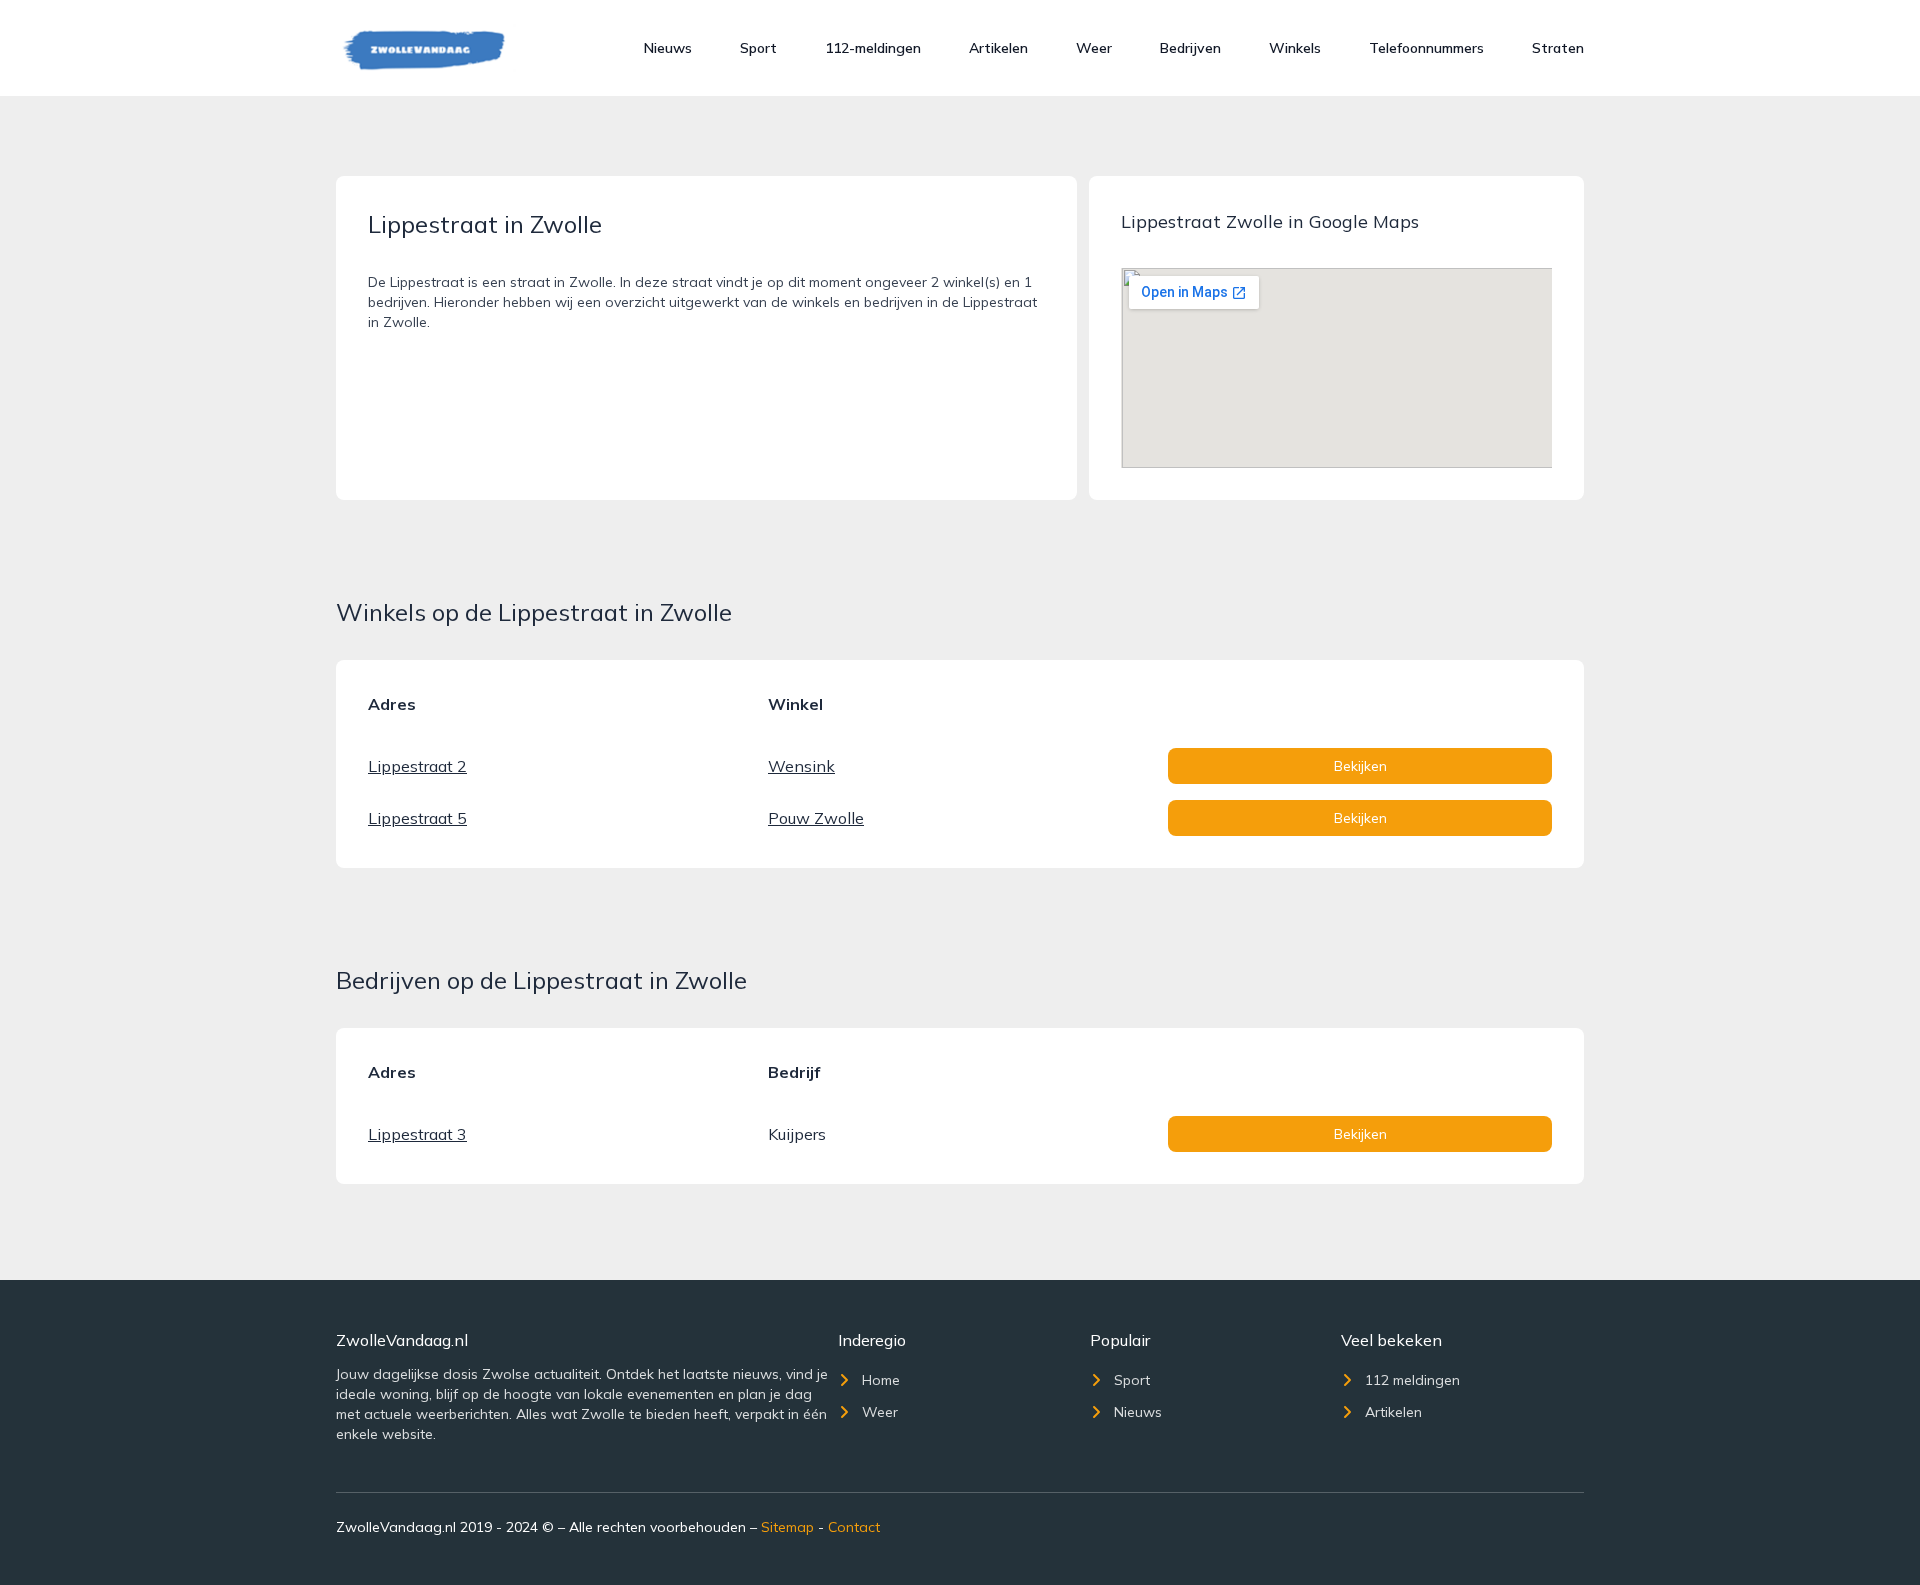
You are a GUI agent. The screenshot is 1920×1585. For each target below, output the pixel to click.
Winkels (1295, 48)
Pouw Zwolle (816, 818)
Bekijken (1360, 766)
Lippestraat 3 (417, 1134)
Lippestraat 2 (417, 766)
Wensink (801, 766)
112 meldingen (1412, 1380)
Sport (758, 48)
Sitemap (787, 1527)
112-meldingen (873, 48)
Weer (1094, 48)
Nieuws (668, 48)
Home (881, 1380)
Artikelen (998, 48)
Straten (1558, 48)
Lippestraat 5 (417, 818)
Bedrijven (1190, 48)
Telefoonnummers (1426, 48)
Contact (854, 1527)
